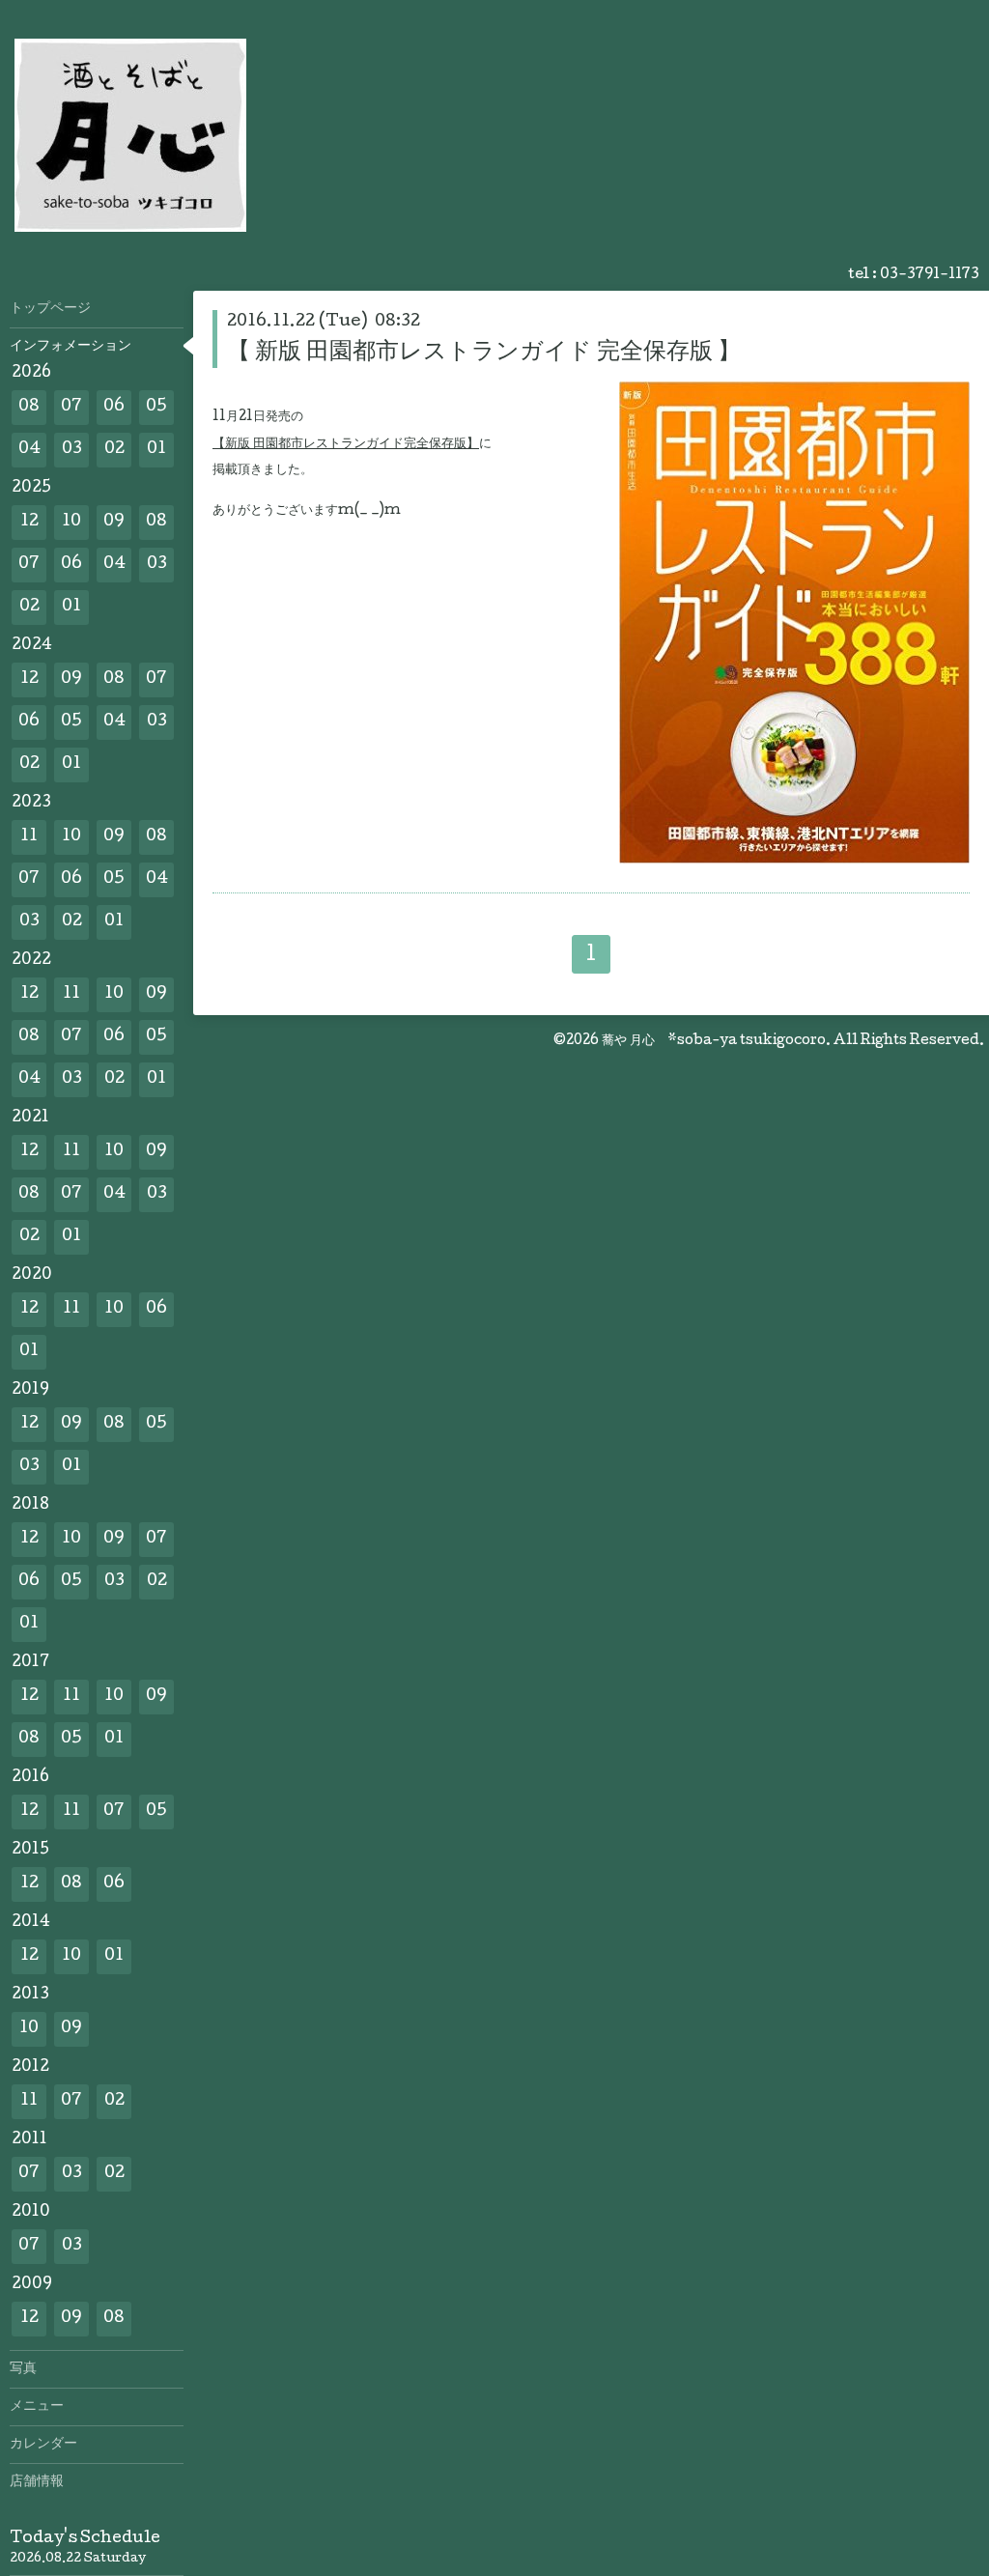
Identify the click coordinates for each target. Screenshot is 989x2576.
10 (71, 522)
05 (156, 407)
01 (156, 450)
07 (71, 407)
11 (29, 837)
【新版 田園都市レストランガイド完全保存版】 (346, 444)
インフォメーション (71, 347)
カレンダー (43, 2445)
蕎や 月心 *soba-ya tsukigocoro (714, 1041)
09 (114, 522)
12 (29, 522)
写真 (23, 2369)
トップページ (50, 309)
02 (114, 450)
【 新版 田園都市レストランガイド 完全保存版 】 (484, 353)
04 (29, 450)
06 (114, 407)
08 (29, 407)
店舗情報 (37, 2482)
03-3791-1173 (930, 275)
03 (72, 450)
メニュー (37, 2407)
